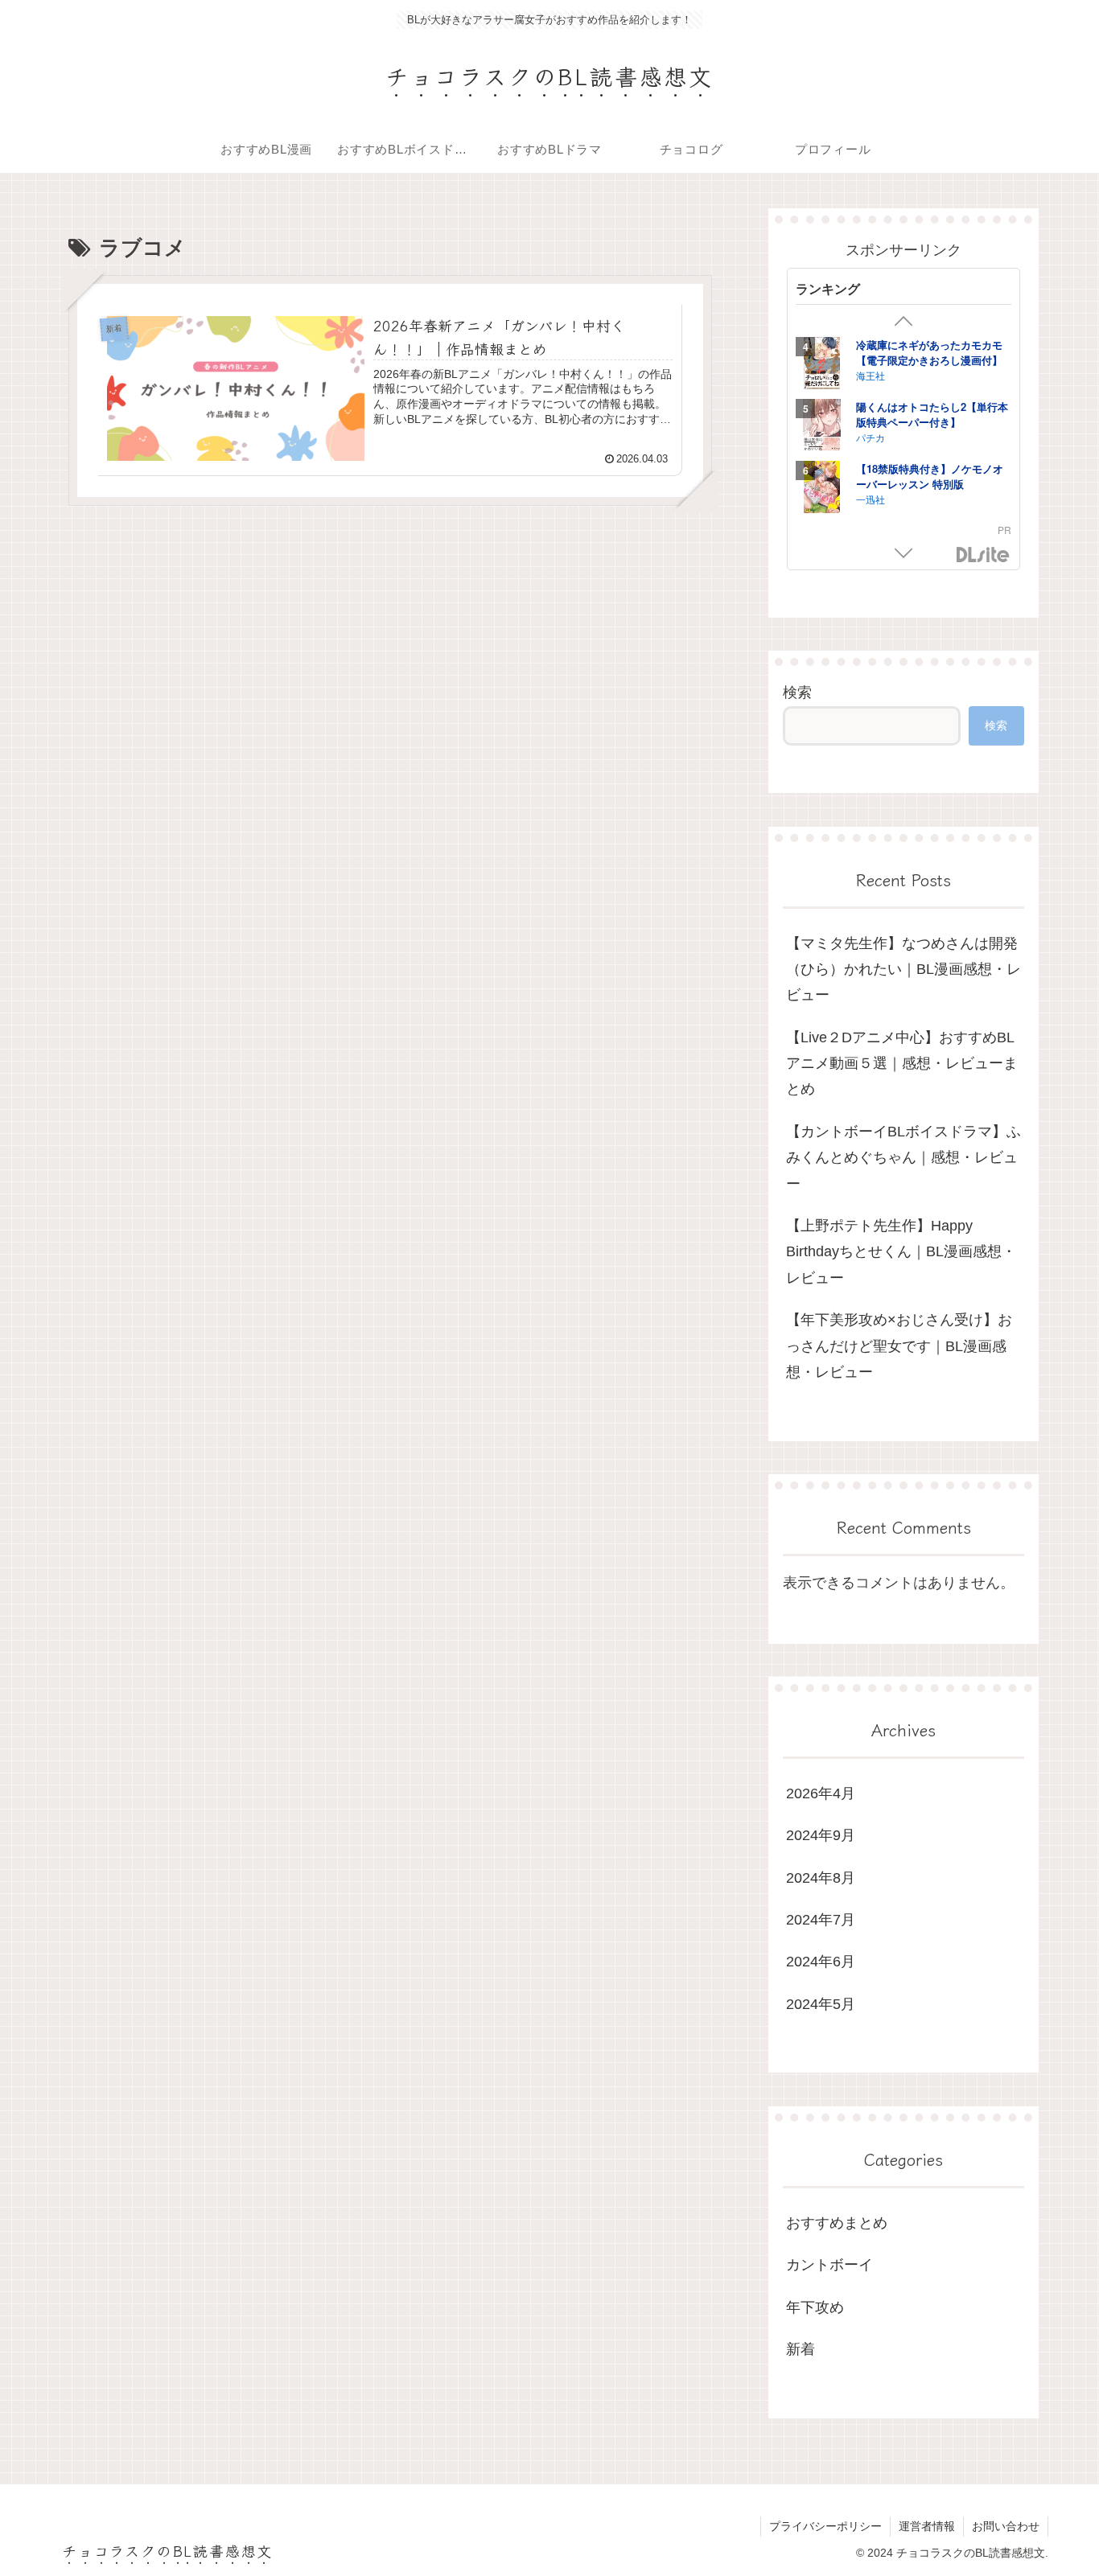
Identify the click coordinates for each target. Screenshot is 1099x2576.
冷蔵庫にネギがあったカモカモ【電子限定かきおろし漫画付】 (929, 353)
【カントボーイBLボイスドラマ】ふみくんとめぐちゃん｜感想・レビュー (903, 1158)
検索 (797, 692)
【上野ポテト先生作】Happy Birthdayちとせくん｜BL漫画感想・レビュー (901, 1252)
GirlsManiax (983, 555)
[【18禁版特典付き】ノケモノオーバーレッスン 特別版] (822, 489)
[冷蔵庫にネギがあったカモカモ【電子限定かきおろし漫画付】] (822, 366)
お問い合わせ (1006, 2526)
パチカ (871, 437)
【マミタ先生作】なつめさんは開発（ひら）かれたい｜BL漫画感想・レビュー (903, 970)
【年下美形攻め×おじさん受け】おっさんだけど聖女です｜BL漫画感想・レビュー (899, 1346)
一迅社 (871, 499)
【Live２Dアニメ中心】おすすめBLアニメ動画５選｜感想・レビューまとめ (902, 1064)
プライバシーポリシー (825, 2526)
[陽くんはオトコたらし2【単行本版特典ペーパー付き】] (822, 427)
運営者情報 (927, 2526)
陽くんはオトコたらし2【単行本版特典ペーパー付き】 (932, 415)
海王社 (871, 375)
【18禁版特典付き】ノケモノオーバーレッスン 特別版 (930, 477)
